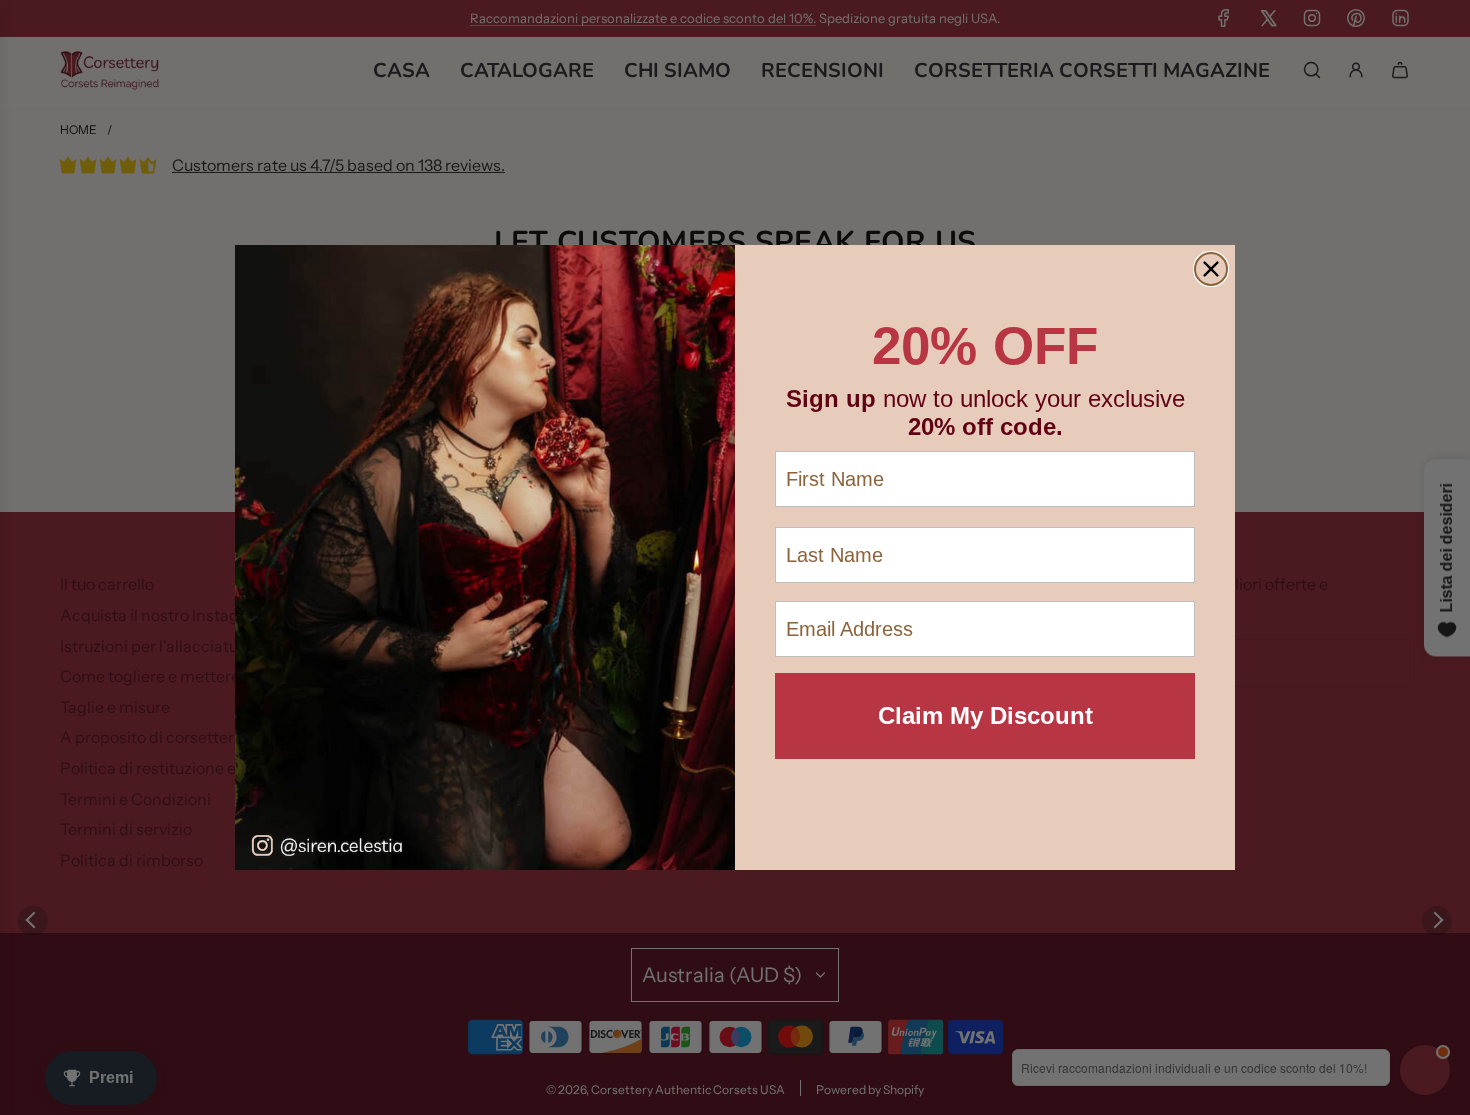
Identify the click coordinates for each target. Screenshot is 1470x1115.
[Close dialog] (1211, 269)
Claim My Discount (985, 715)
